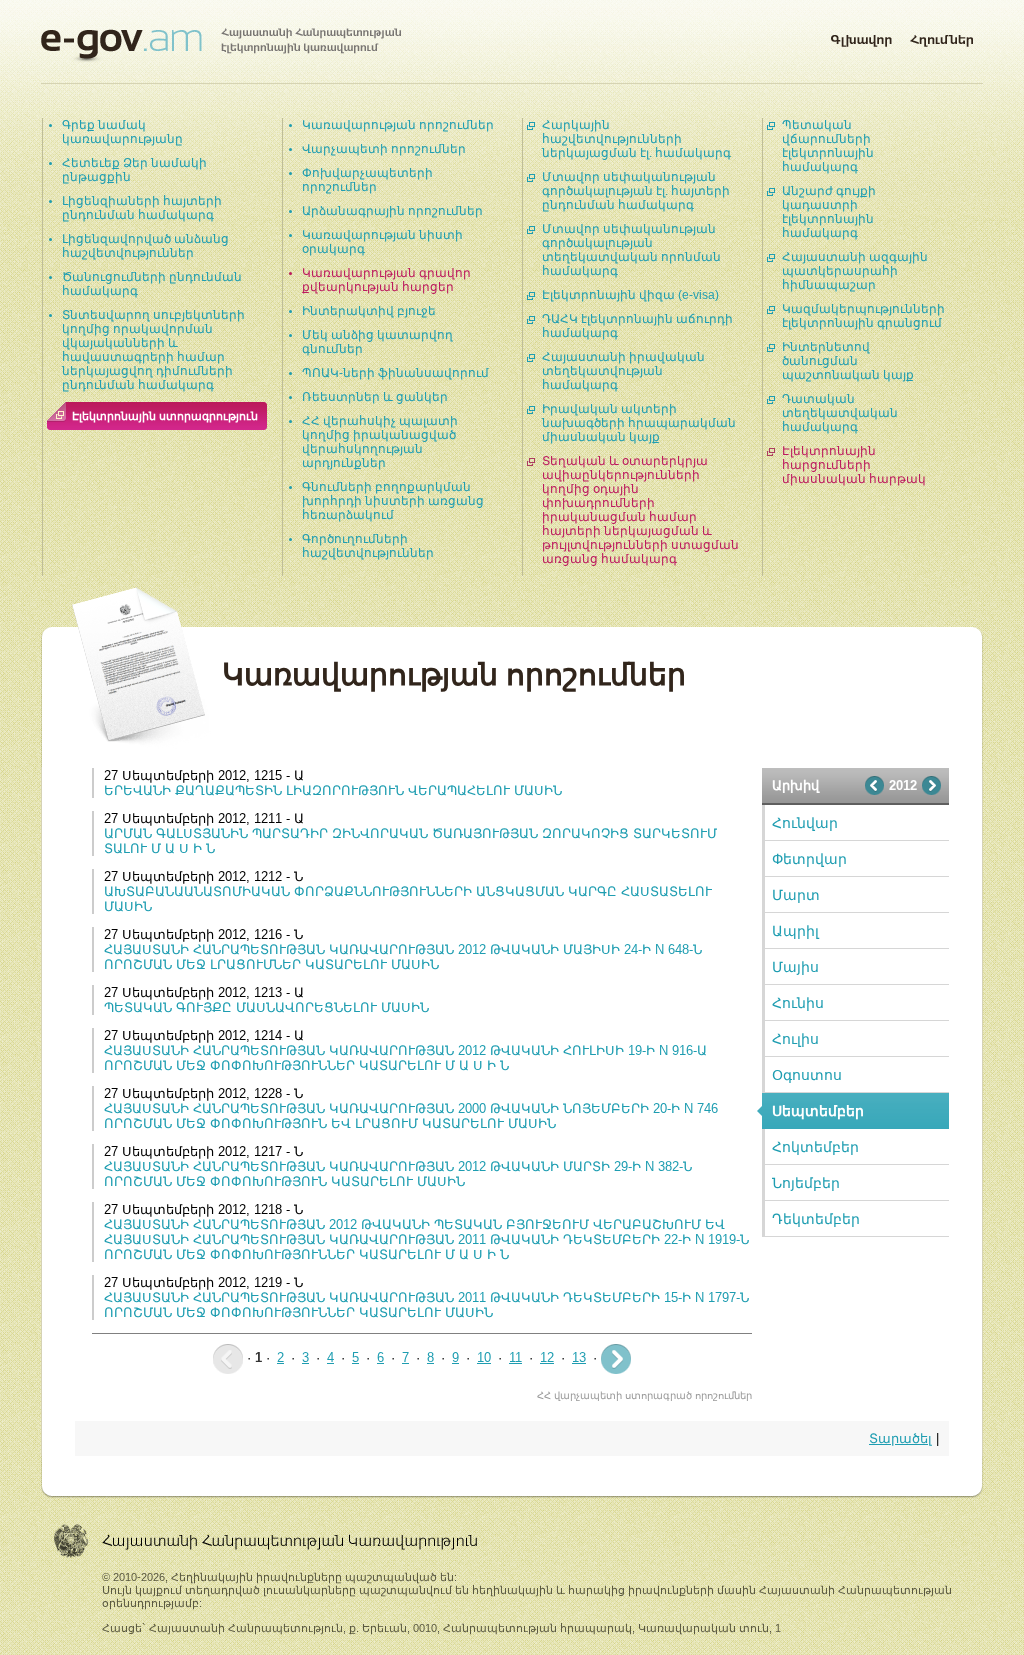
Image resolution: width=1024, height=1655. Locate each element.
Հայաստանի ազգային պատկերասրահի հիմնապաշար (855, 271)
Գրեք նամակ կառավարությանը (122, 132)
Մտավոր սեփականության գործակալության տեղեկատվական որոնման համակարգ (631, 250)
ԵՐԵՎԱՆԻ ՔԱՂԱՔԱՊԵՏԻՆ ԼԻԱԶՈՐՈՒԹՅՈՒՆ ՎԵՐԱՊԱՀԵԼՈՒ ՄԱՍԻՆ (333, 790)
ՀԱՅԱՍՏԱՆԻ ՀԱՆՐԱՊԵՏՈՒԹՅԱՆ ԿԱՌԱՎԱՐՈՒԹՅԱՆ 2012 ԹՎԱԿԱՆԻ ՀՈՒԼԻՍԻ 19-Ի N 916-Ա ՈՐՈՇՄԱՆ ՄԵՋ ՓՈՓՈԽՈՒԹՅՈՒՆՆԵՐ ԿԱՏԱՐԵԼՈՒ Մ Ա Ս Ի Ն (405, 1058)
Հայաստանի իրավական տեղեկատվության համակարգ (623, 371)
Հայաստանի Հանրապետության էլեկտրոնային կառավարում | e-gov (221, 45)
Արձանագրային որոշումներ (392, 211)
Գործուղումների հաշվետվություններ (368, 546)
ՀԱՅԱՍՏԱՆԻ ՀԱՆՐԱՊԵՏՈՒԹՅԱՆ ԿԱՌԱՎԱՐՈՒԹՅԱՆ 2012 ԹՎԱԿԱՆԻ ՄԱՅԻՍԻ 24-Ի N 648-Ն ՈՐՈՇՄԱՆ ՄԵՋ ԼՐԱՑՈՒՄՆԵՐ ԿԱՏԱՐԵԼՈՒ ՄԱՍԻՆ (403, 957)
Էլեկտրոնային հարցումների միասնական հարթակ (854, 465)
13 (579, 1357)
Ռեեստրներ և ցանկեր (375, 397)
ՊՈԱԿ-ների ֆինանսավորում (395, 373)
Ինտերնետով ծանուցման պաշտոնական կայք (848, 361)
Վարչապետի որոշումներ (384, 149)
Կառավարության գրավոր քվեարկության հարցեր (386, 280)
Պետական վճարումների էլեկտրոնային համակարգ (828, 146)
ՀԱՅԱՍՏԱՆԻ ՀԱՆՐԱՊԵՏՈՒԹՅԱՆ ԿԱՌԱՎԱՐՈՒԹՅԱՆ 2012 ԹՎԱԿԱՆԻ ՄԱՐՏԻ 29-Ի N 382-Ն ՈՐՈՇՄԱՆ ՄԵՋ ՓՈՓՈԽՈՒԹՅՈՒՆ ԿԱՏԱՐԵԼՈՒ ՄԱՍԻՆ (398, 1174)
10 (484, 1357)
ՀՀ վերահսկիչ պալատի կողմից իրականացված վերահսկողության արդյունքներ (380, 442)
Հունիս (798, 1003)
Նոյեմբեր (806, 1183)
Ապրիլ (795, 931)
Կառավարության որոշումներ (398, 125)
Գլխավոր (861, 36)
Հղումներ (942, 36)
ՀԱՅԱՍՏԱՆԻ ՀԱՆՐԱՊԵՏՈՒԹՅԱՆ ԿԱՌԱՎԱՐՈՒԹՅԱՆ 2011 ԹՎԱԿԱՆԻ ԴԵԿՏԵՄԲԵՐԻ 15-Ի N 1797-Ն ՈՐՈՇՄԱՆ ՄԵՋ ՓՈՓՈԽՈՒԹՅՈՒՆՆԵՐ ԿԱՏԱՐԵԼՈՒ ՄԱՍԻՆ (426, 1305)
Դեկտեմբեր (816, 1219)
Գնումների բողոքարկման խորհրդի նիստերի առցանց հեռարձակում (393, 501)
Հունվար (805, 823)
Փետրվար (809, 859)
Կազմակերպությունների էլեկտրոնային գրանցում (863, 316)
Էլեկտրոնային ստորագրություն (165, 416)
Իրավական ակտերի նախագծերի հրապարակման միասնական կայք (639, 423)
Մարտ (796, 895)
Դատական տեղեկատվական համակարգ (840, 413)
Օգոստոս (807, 1075)
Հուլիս (795, 1039)
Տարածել (900, 1438)
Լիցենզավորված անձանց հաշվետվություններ (145, 246)
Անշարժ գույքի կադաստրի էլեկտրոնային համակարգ (829, 212)
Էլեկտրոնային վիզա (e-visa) (630, 295)
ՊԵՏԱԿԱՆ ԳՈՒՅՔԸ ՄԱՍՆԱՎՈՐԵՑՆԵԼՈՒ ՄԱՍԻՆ (266, 1007)
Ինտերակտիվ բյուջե (369, 311)
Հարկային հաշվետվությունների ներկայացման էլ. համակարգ (636, 139)
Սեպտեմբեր (818, 1111)
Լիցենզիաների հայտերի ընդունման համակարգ (142, 208)
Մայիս (795, 967)
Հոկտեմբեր (815, 1147)
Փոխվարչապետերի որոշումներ (367, 180)
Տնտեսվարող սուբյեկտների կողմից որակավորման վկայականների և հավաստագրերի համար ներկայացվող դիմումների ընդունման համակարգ (153, 350)
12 (547, 1357)
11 (515, 1357)
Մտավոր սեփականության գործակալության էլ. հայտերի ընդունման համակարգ (636, 191)
